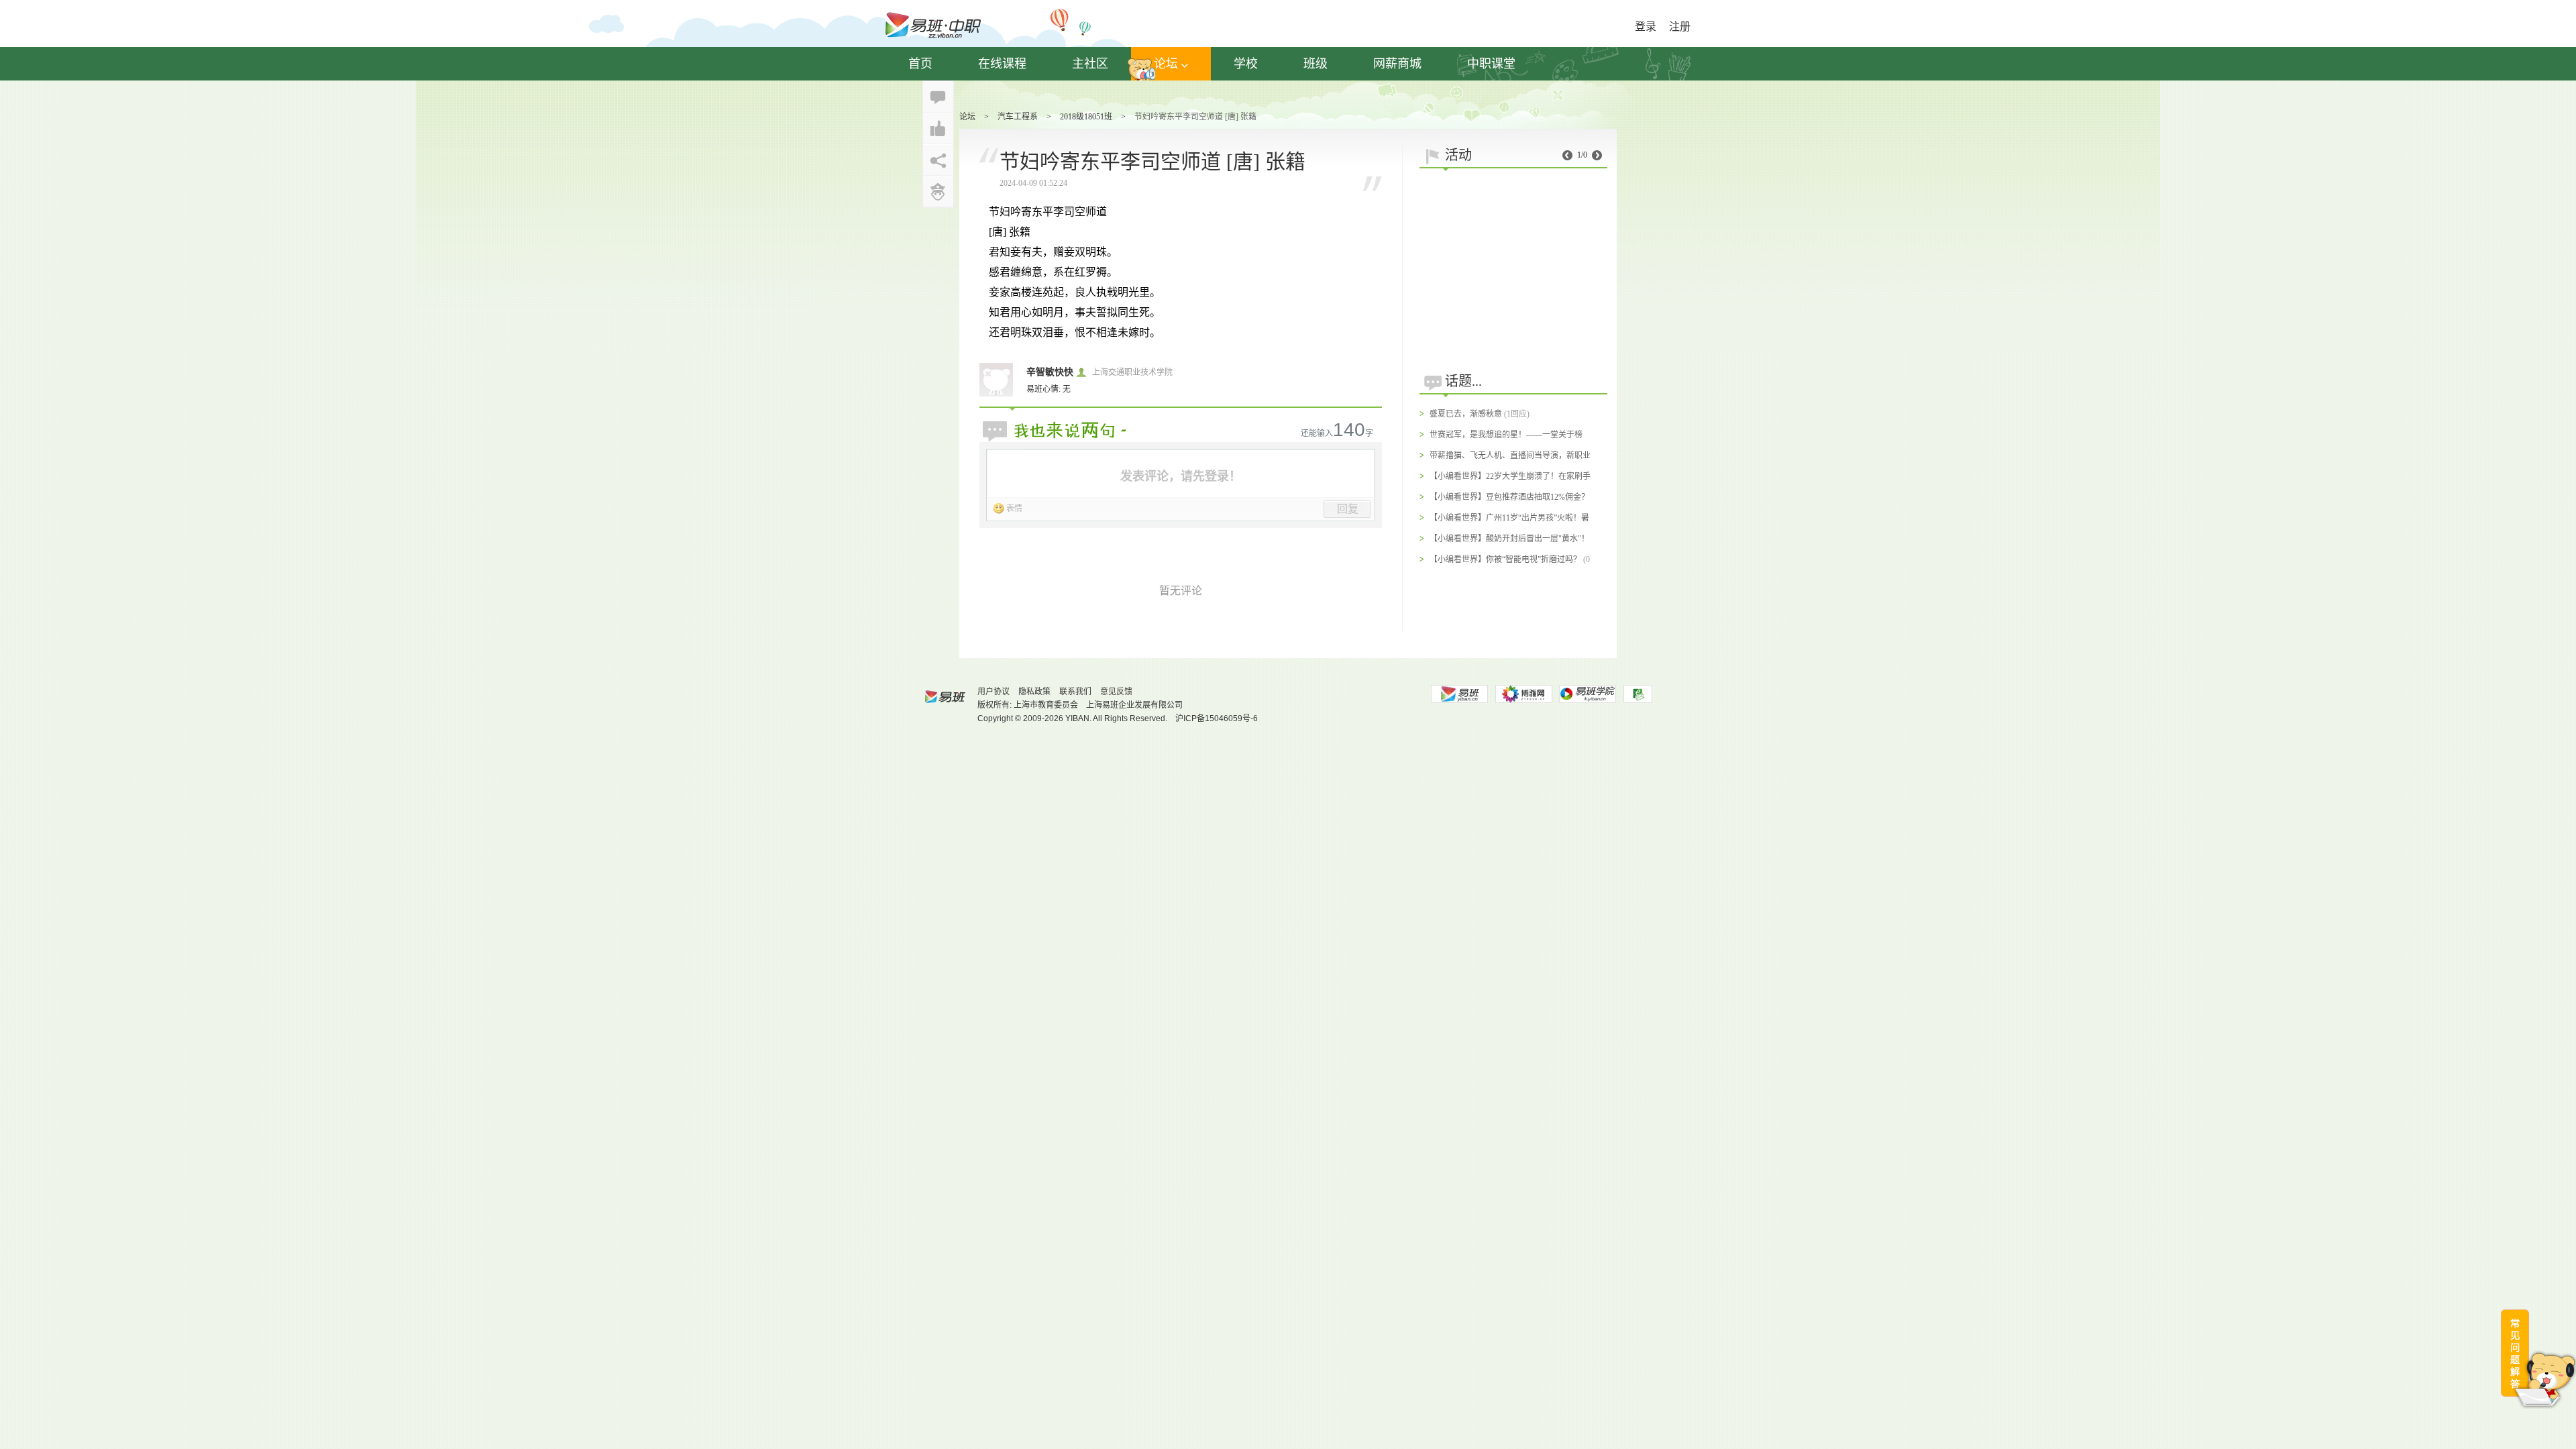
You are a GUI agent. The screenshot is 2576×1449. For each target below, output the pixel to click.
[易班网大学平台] (1459, 694)
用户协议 (994, 692)
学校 (1246, 64)
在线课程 (1002, 64)
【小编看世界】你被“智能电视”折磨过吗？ (1505, 559)
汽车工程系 (1018, 117)
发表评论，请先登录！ (1181, 476)
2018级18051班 (1086, 117)
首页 (920, 64)
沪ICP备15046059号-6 (1217, 718)
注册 (1680, 26)
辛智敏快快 (1050, 372)
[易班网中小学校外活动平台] (1523, 694)
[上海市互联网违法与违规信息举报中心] (1638, 694)
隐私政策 (1034, 692)
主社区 (1090, 64)
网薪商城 (1397, 64)
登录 (1646, 26)
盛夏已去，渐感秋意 (1466, 414)
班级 (1316, 64)
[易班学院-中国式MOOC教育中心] (1588, 694)
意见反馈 (1116, 692)
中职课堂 (1491, 64)
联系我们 (1075, 692)
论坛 (1166, 64)
